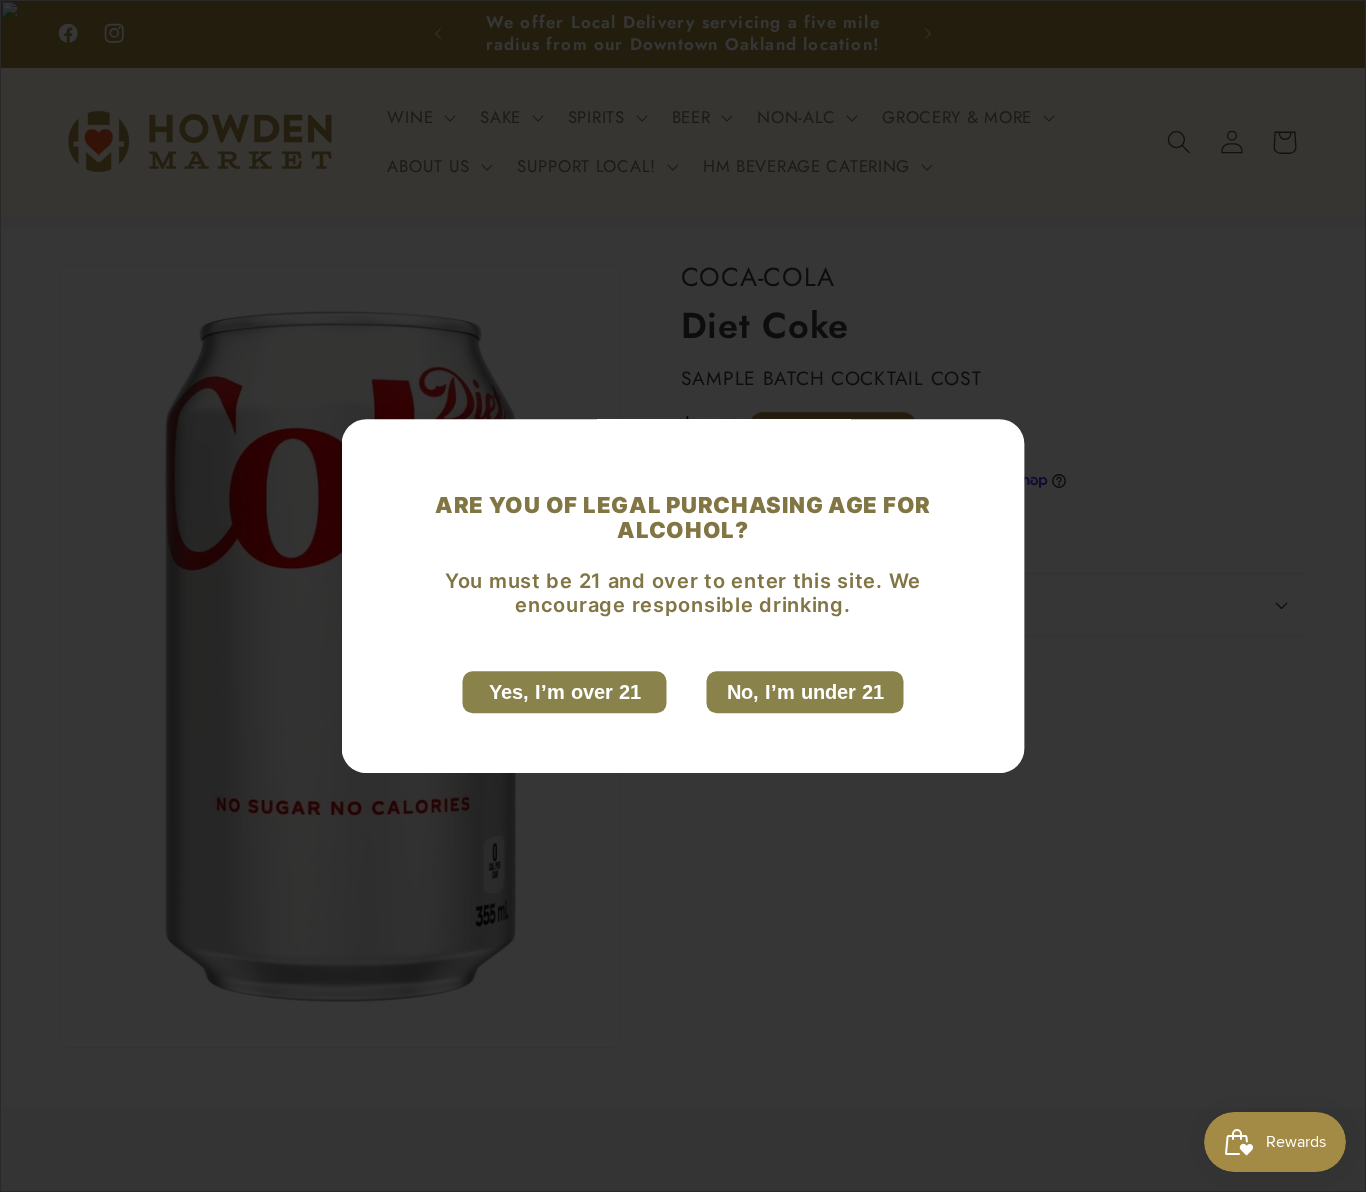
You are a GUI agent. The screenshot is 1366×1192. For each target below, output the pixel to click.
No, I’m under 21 (805, 692)
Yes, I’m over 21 (565, 692)
